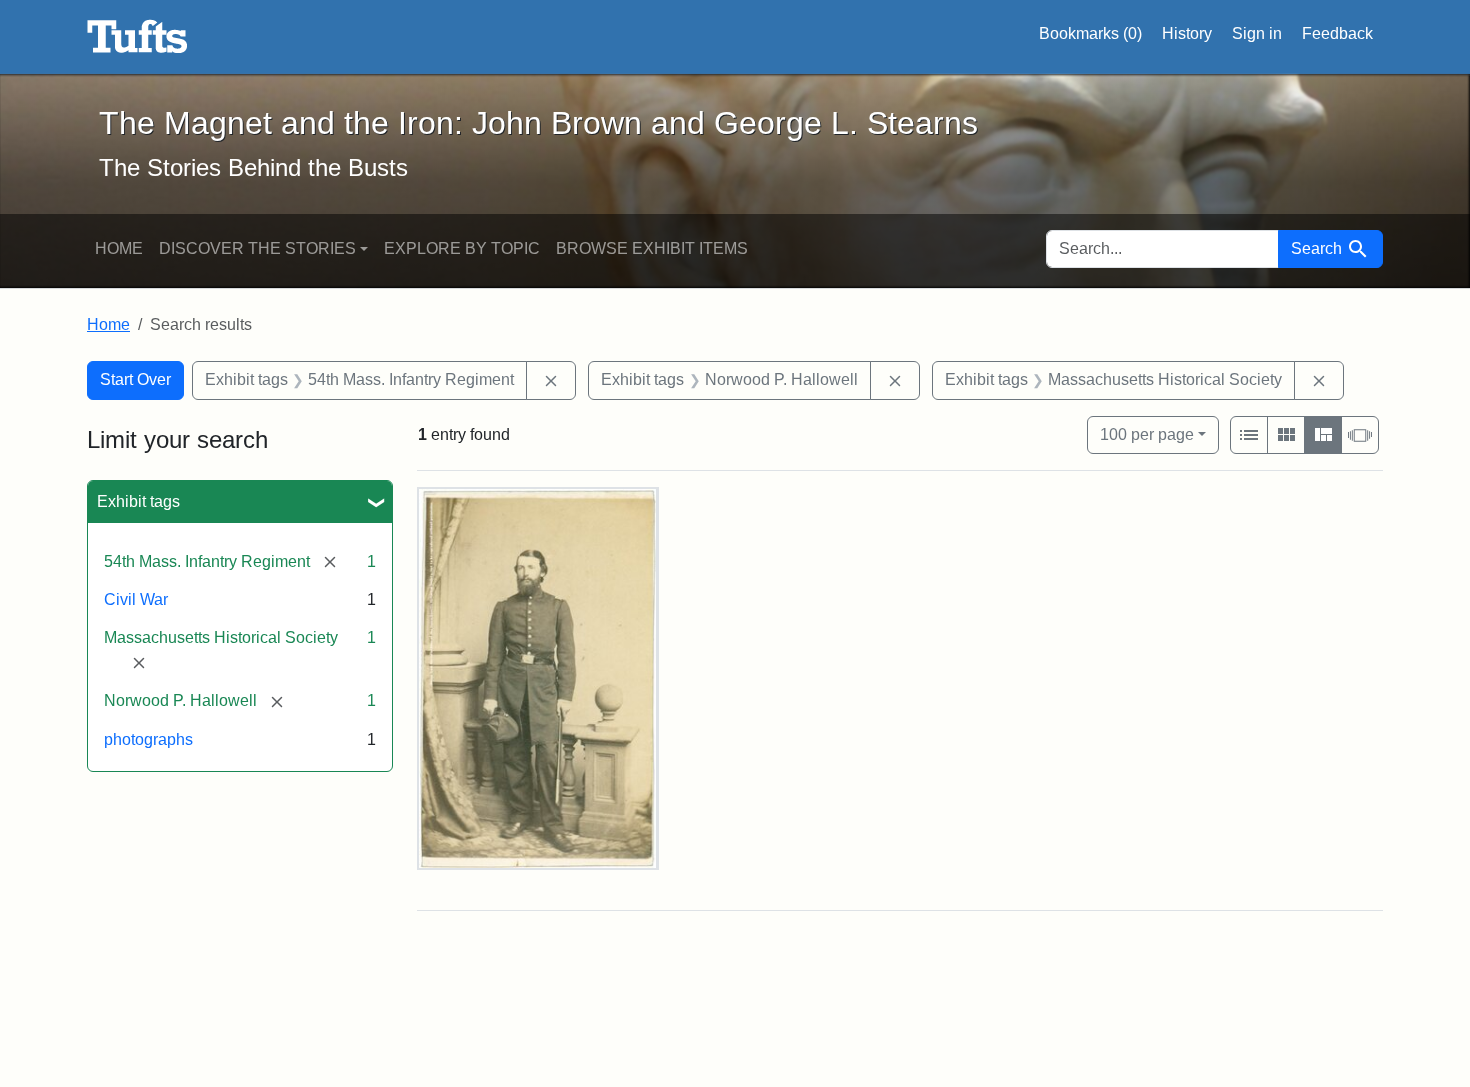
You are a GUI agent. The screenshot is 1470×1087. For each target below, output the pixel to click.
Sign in (1257, 33)
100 (1147, 434)
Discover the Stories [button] (257, 248)
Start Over (135, 379)
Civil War (136, 599)
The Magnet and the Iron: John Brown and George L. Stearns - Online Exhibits (137, 37)
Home (119, 248)
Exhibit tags (138, 501)
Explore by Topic (462, 248)
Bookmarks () (1090, 33)
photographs (148, 739)
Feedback (1337, 33)
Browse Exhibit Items (652, 248)
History (1187, 33)
